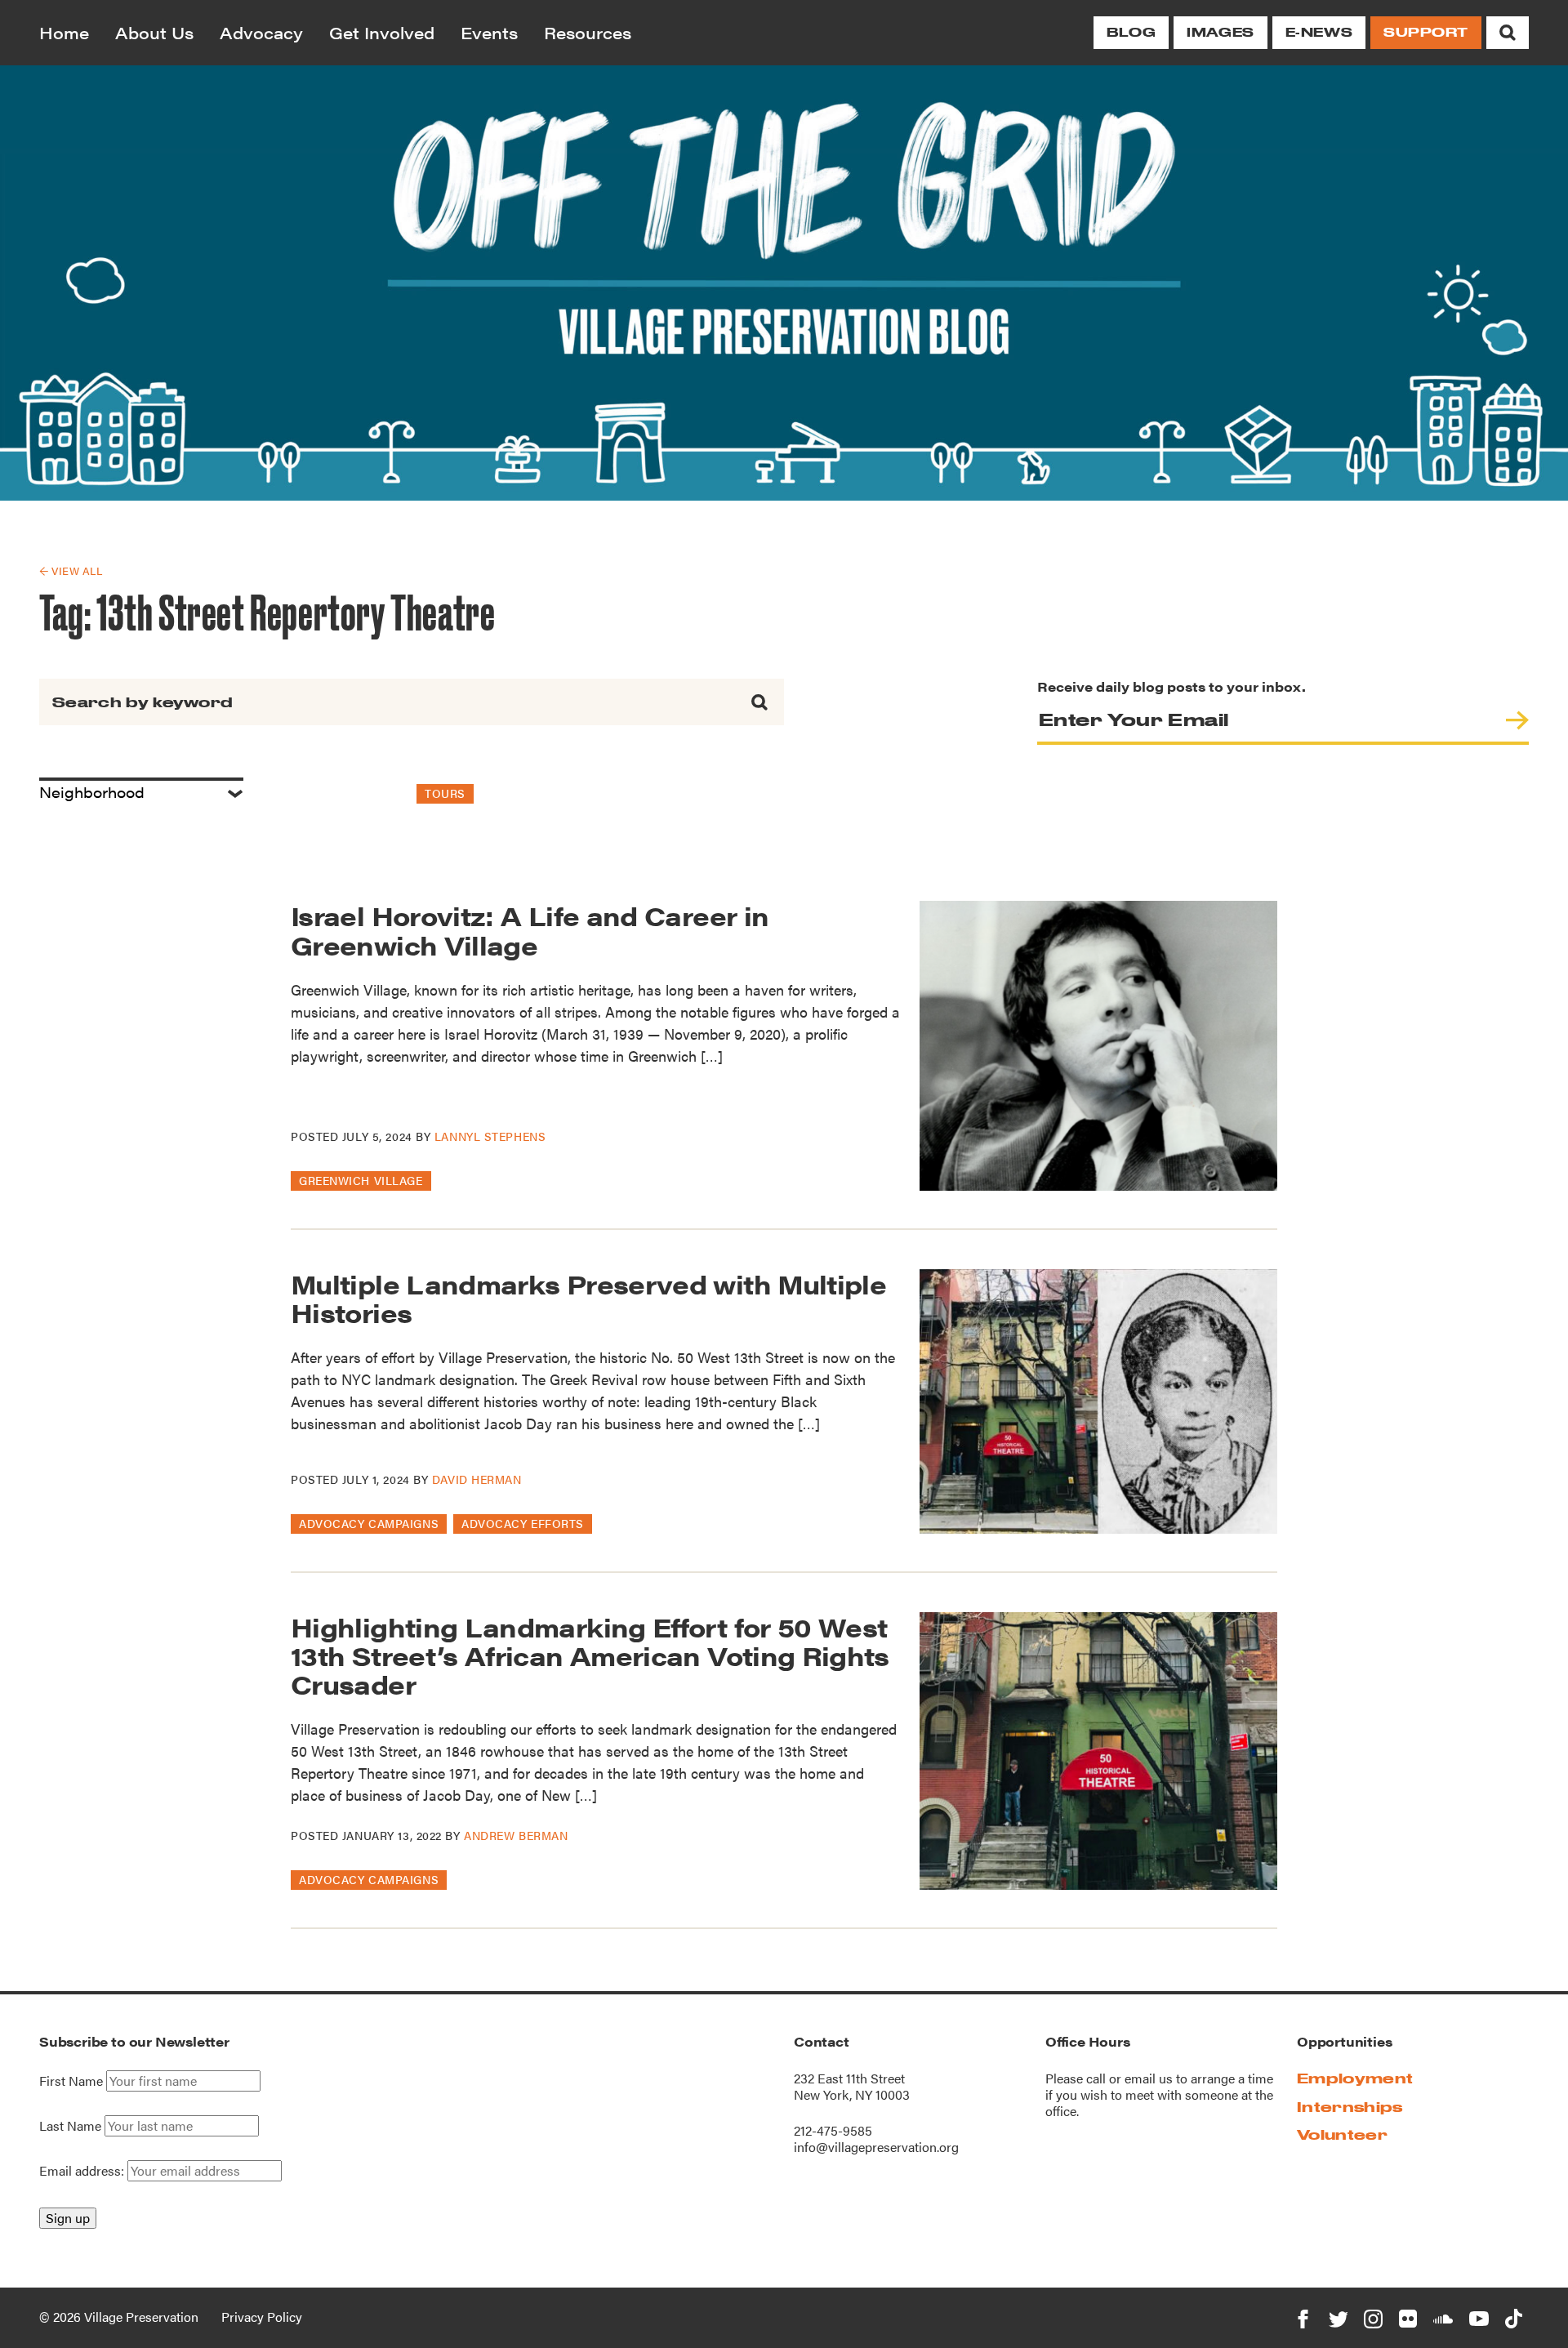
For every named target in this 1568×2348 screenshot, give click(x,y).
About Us (154, 32)
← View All (71, 570)
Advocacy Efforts (523, 1523)
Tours (445, 793)
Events (489, 32)
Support (1426, 32)
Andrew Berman (516, 1835)
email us (1149, 2078)
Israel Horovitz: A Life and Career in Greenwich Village (530, 929)
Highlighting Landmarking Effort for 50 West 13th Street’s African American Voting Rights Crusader (590, 1655)
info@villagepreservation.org (876, 2147)
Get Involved (382, 32)
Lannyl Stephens (490, 1136)
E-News (1319, 32)
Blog (1131, 32)
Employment (1355, 2078)
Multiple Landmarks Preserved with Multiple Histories (588, 1298)
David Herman (477, 1479)
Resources (588, 32)
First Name (71, 2081)
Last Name (70, 2126)
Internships (1350, 2107)
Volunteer (1342, 2134)
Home (64, 32)
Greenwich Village (361, 1180)
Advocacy (261, 32)
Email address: (83, 2170)
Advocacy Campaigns (369, 1523)
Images (1220, 32)
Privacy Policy (262, 2317)
